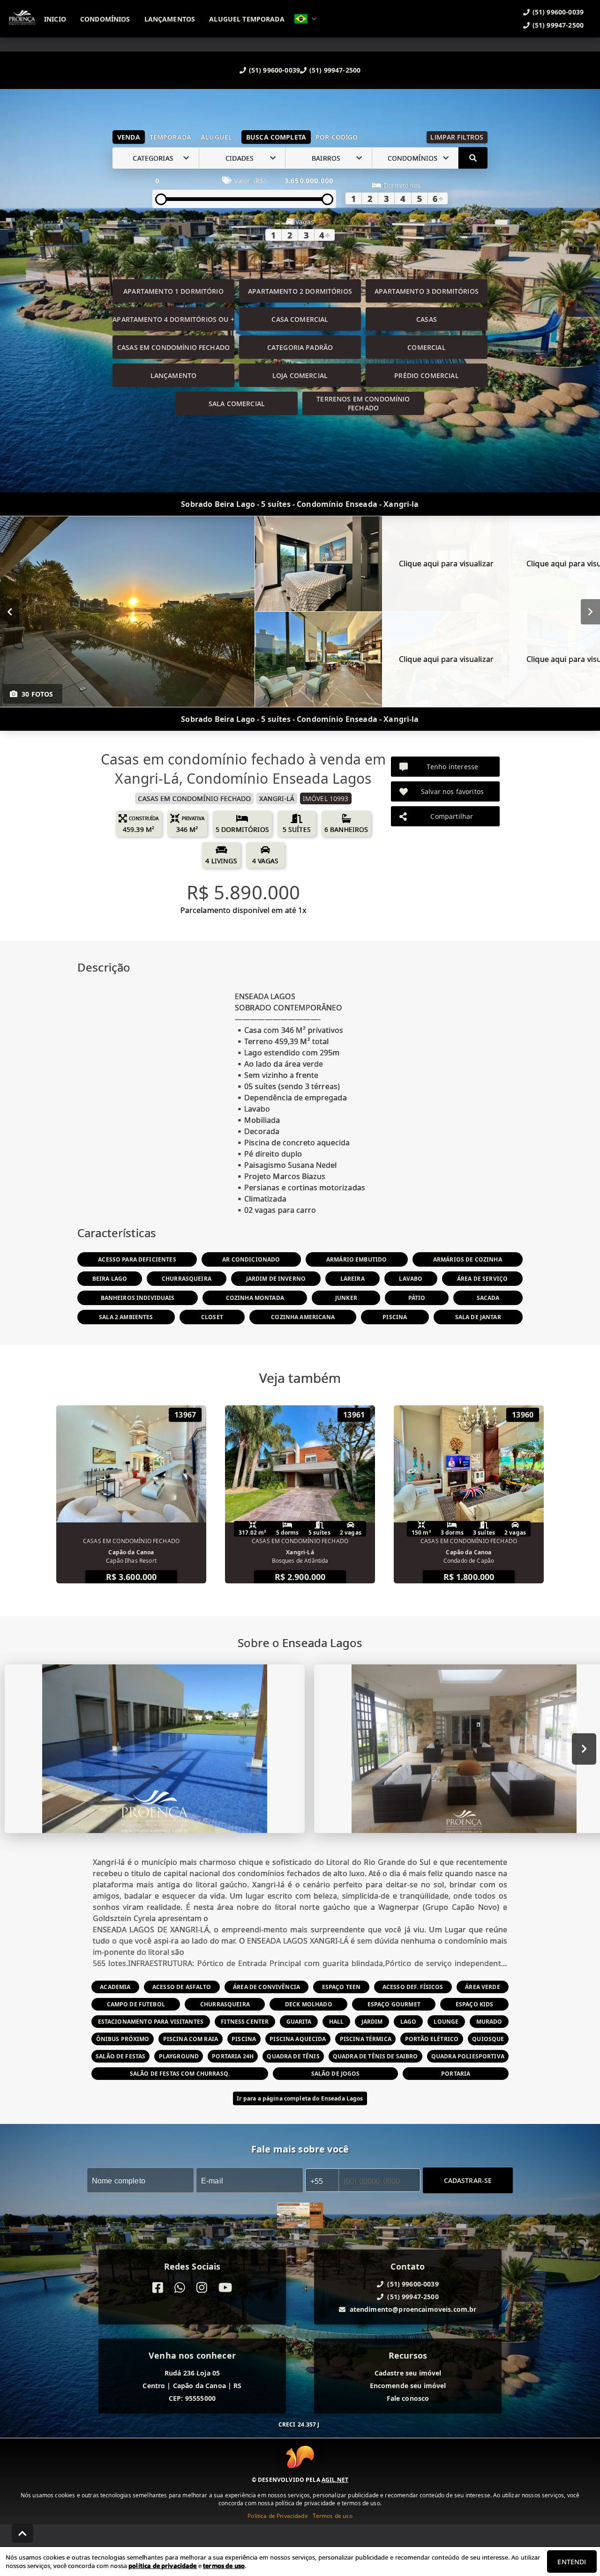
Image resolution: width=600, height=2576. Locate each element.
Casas (427, 319)
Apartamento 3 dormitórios (427, 291)
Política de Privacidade (277, 2516)
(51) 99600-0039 (274, 70)
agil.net (335, 2480)
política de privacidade (162, 2566)
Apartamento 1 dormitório (173, 291)
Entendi (572, 2562)
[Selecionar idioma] (306, 19)
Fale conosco (408, 2399)
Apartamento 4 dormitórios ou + (173, 319)
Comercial (426, 347)
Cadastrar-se (468, 2180)
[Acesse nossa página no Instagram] (202, 2288)
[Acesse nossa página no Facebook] (158, 2288)
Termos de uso (333, 2516)
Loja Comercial (300, 375)
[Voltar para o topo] (22, 2533)
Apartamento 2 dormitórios (300, 291)
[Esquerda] (10, 612)
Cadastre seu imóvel (408, 2373)
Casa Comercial (300, 319)
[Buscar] (473, 158)
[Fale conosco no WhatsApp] (180, 2288)
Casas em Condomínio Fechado (173, 347)
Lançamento (174, 375)
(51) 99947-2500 (335, 70)
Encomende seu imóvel (408, 2386)
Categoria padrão (300, 347)
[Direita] (590, 612)
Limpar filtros (457, 137)
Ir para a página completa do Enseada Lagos (300, 2098)
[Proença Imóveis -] (300, 2217)
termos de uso (224, 2566)
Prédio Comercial (426, 375)
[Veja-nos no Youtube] (225, 2288)
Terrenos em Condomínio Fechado (363, 403)
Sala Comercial (237, 404)
